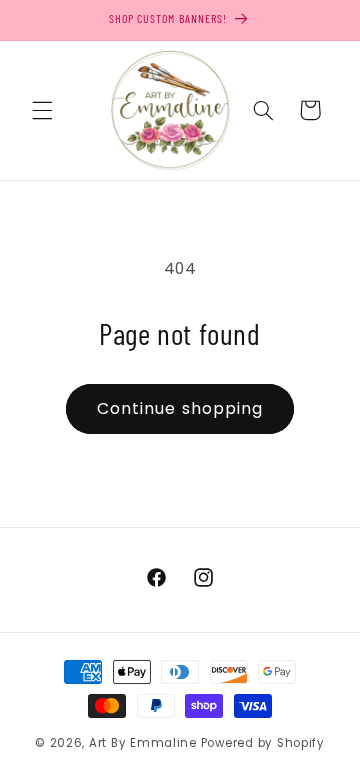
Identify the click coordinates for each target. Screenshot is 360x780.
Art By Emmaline (143, 743)
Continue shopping (180, 408)
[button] (42, 110)
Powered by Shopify (263, 743)
